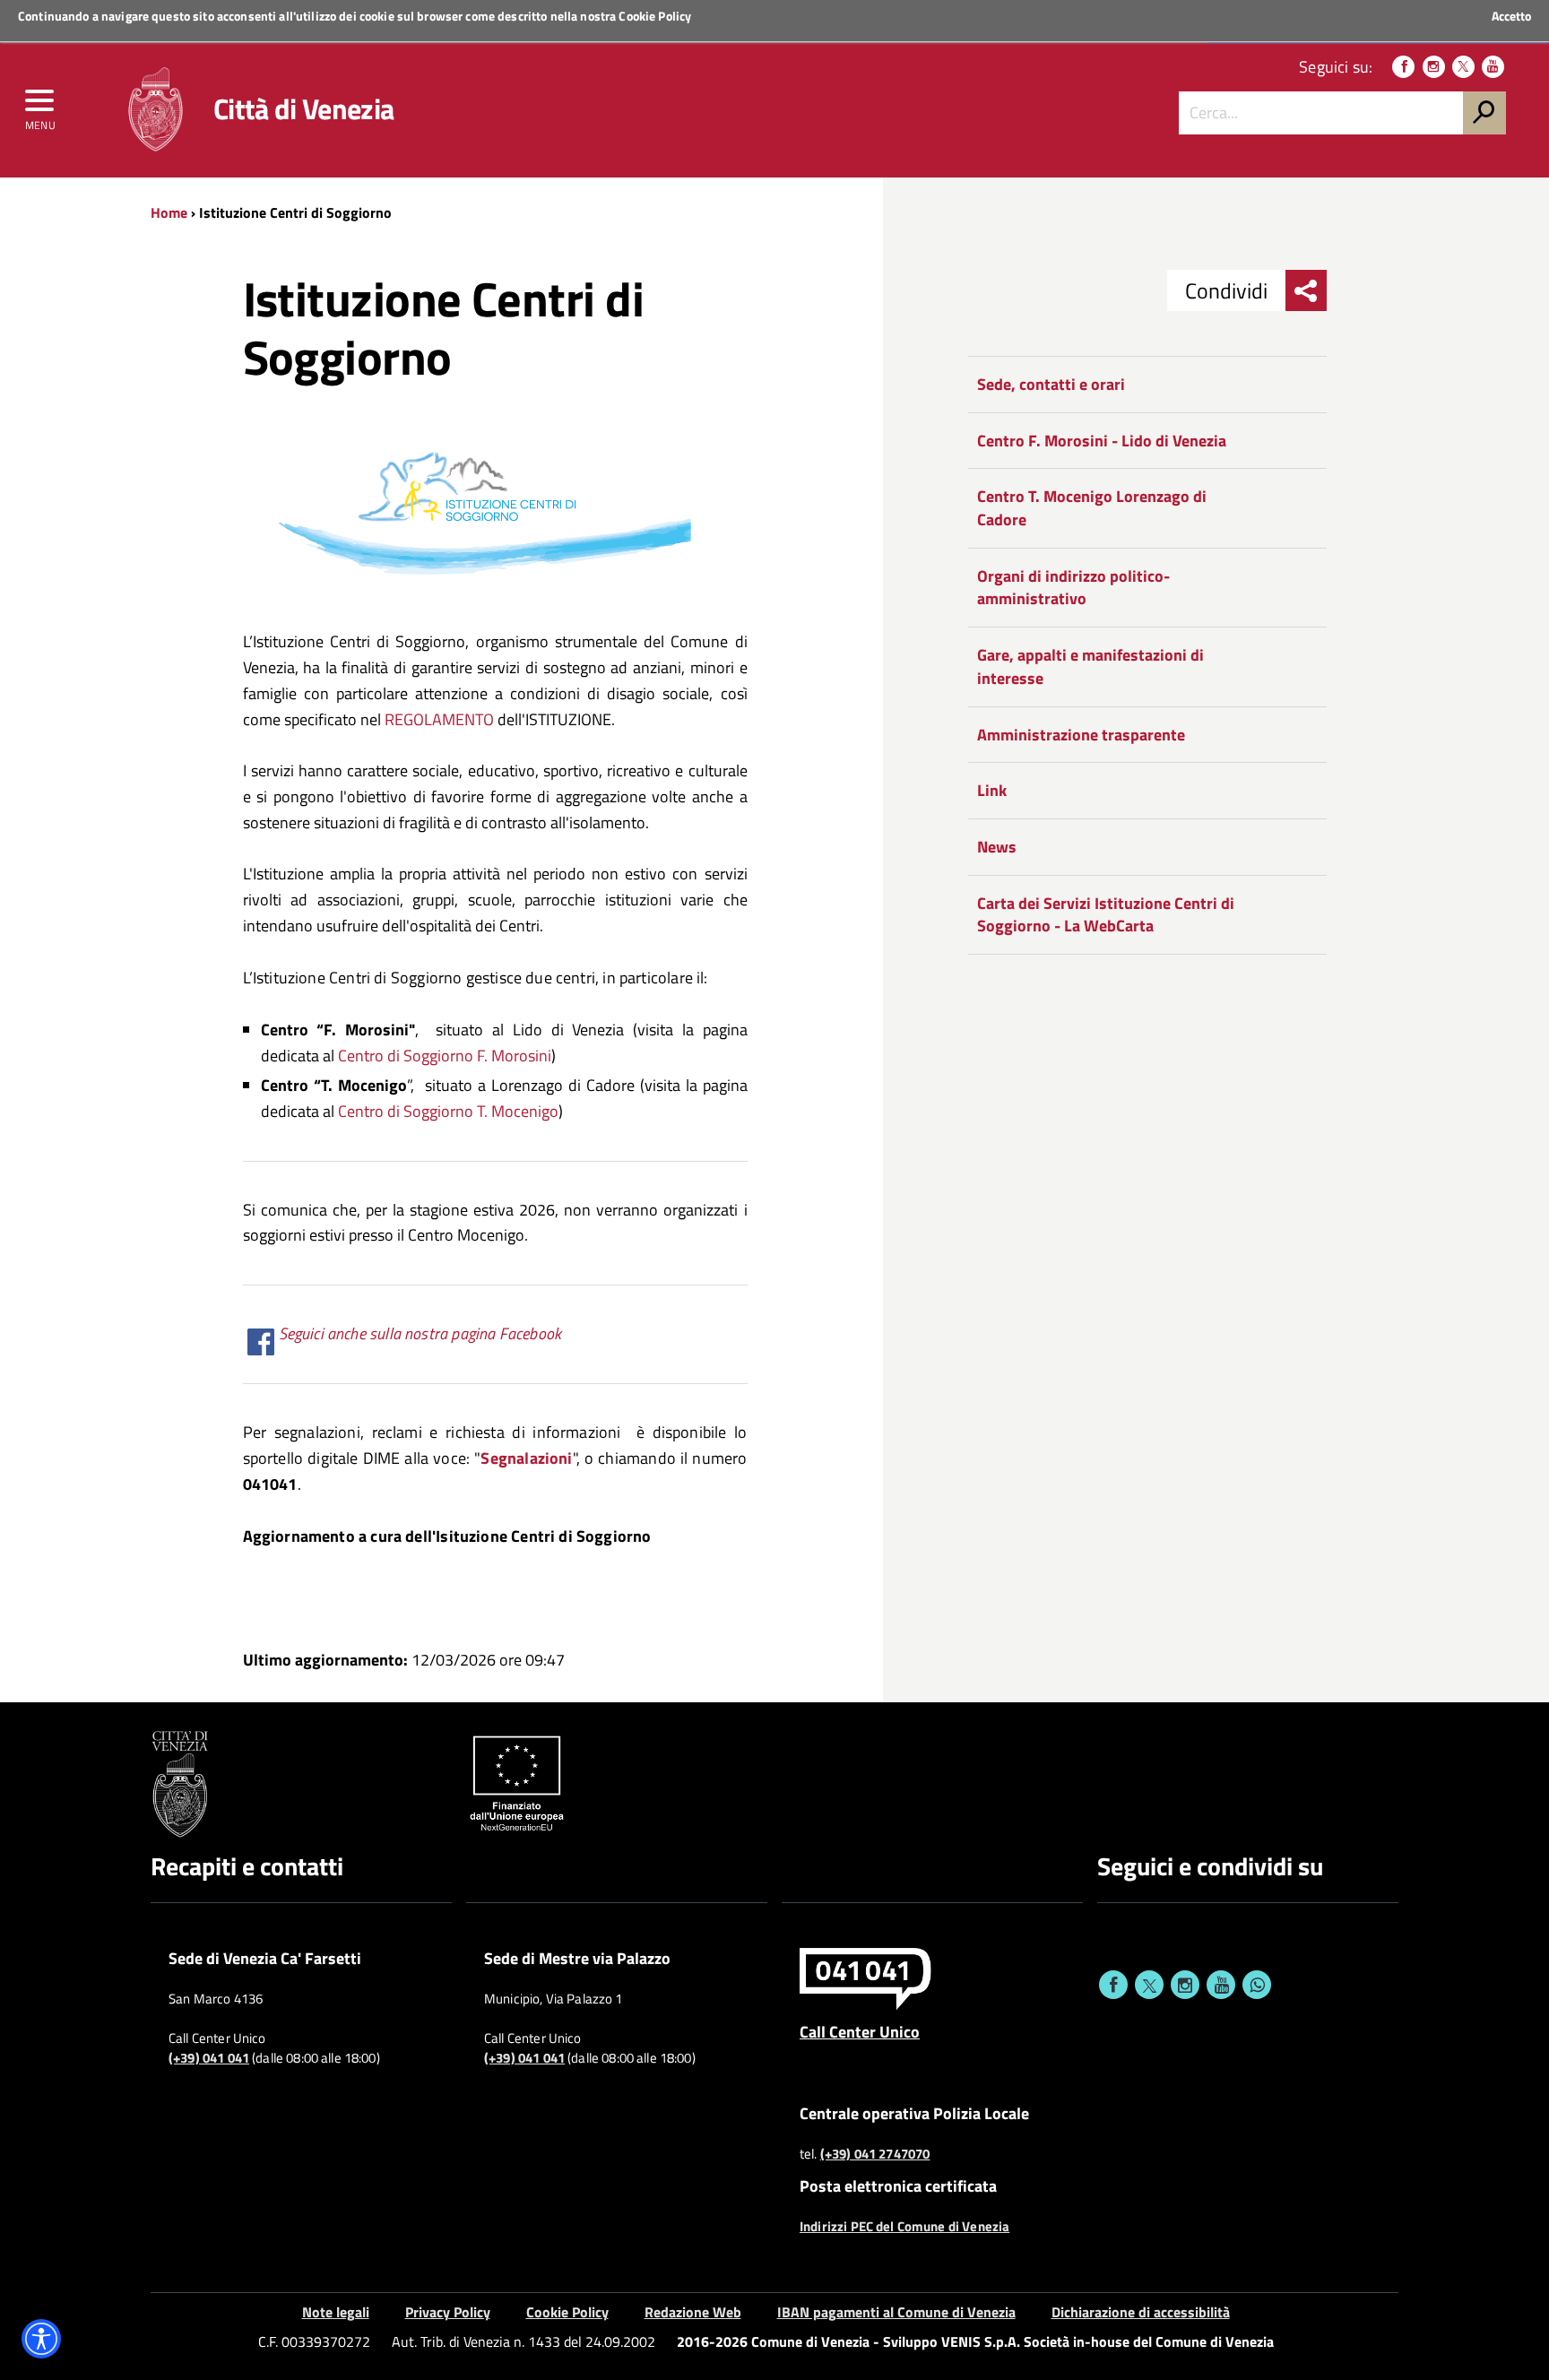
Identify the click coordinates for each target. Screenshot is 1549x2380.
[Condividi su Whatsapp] (1257, 1985)
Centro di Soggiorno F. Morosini (445, 1056)
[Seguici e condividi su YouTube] (1221, 1985)
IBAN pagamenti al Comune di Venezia (896, 2312)
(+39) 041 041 (209, 2058)
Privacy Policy (448, 2312)
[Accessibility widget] (41, 2339)
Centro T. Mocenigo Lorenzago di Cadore (1092, 508)
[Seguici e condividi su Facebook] (1113, 1985)
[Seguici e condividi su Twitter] (1149, 1985)
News (997, 847)
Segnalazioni (526, 1458)
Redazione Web (693, 2312)
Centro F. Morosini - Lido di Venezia (1102, 441)
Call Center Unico (860, 2031)
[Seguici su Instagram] (1434, 67)
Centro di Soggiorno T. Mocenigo (446, 1111)
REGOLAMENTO (439, 719)
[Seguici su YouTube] (1493, 67)
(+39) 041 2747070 (875, 2154)
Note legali (336, 2312)
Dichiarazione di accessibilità (1141, 2312)
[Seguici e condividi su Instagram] (1185, 1985)
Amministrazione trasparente (1081, 735)
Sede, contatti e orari (1051, 384)
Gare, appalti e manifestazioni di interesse (1090, 666)
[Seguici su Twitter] (1463, 67)
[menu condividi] (1306, 290)
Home (169, 212)
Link (992, 790)
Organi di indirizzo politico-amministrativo (1073, 588)
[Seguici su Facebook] (1403, 67)
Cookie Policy (655, 16)
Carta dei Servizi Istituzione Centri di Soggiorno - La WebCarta (1106, 915)
